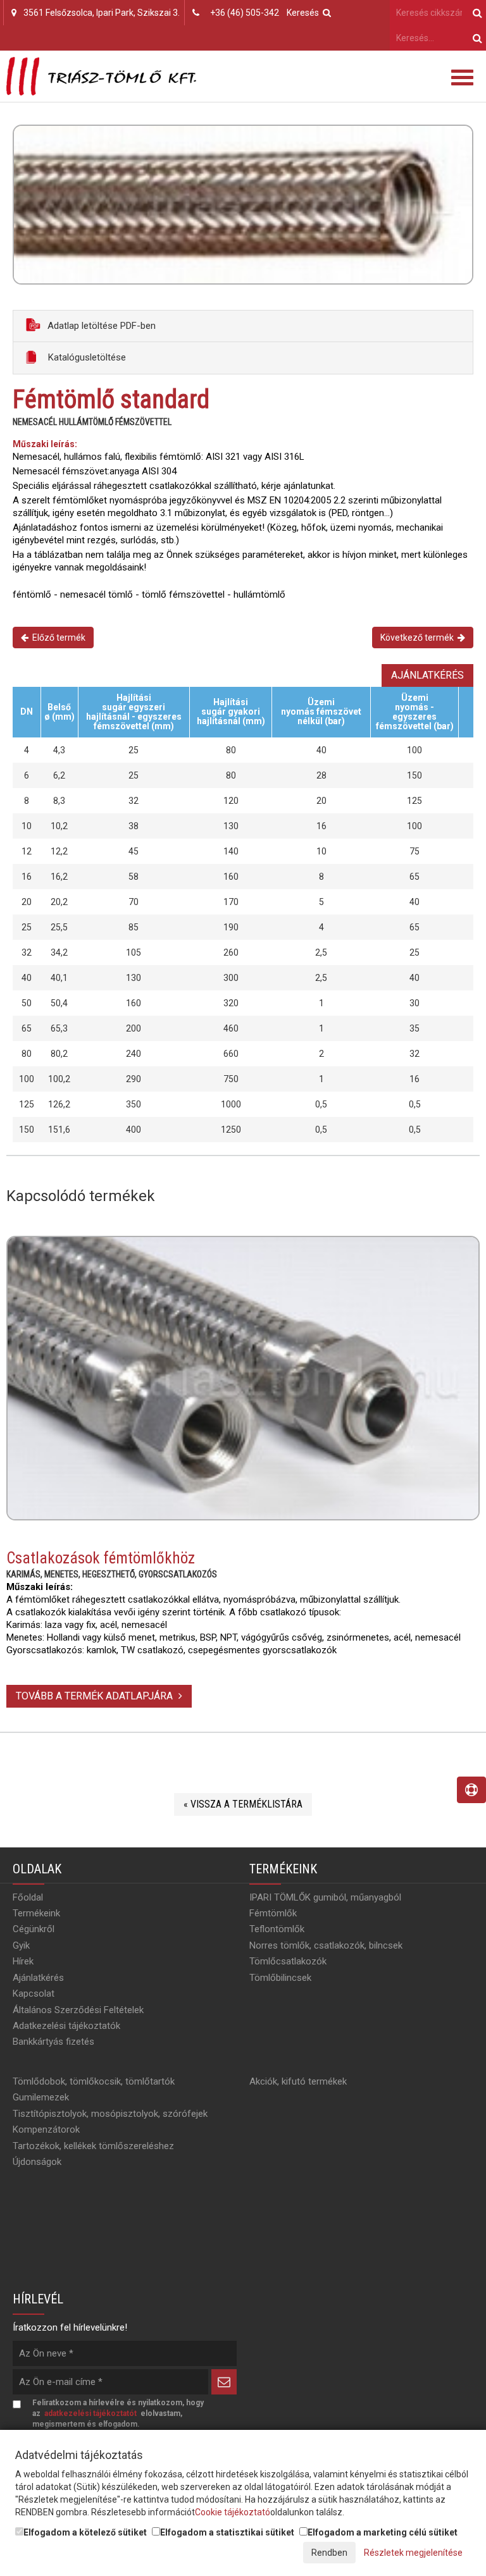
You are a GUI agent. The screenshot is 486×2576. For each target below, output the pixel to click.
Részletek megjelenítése (413, 2553)
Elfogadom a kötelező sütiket (85, 2532)
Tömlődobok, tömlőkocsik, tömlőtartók (94, 2081)
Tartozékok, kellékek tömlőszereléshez (93, 2146)
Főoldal (28, 1897)
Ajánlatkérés (427, 675)
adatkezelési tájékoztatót (90, 2413)
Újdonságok (37, 2162)
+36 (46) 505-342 (245, 13)
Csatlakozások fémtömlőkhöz (101, 1558)
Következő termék (419, 638)
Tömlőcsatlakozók (288, 1961)
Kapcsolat (34, 1994)
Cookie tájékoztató (233, 2512)
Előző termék (57, 638)
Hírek (23, 1961)
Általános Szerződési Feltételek (78, 2010)
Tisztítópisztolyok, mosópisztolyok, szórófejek (110, 2114)
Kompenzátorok (46, 2129)
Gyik (21, 1945)
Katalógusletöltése (86, 357)
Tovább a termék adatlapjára (96, 1696)
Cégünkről (34, 1929)
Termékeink (36, 1913)
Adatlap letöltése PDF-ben (100, 326)
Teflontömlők (277, 1929)
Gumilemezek (41, 2097)
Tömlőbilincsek (280, 1978)
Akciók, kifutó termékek (298, 2081)
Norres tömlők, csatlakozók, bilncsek (326, 1945)
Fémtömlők (273, 1913)
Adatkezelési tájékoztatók (66, 2026)
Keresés (305, 13)
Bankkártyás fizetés (53, 2042)
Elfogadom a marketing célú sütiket (383, 2532)
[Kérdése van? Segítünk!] (471, 1790)
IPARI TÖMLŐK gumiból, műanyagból (325, 1897)
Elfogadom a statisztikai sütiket (227, 2532)
